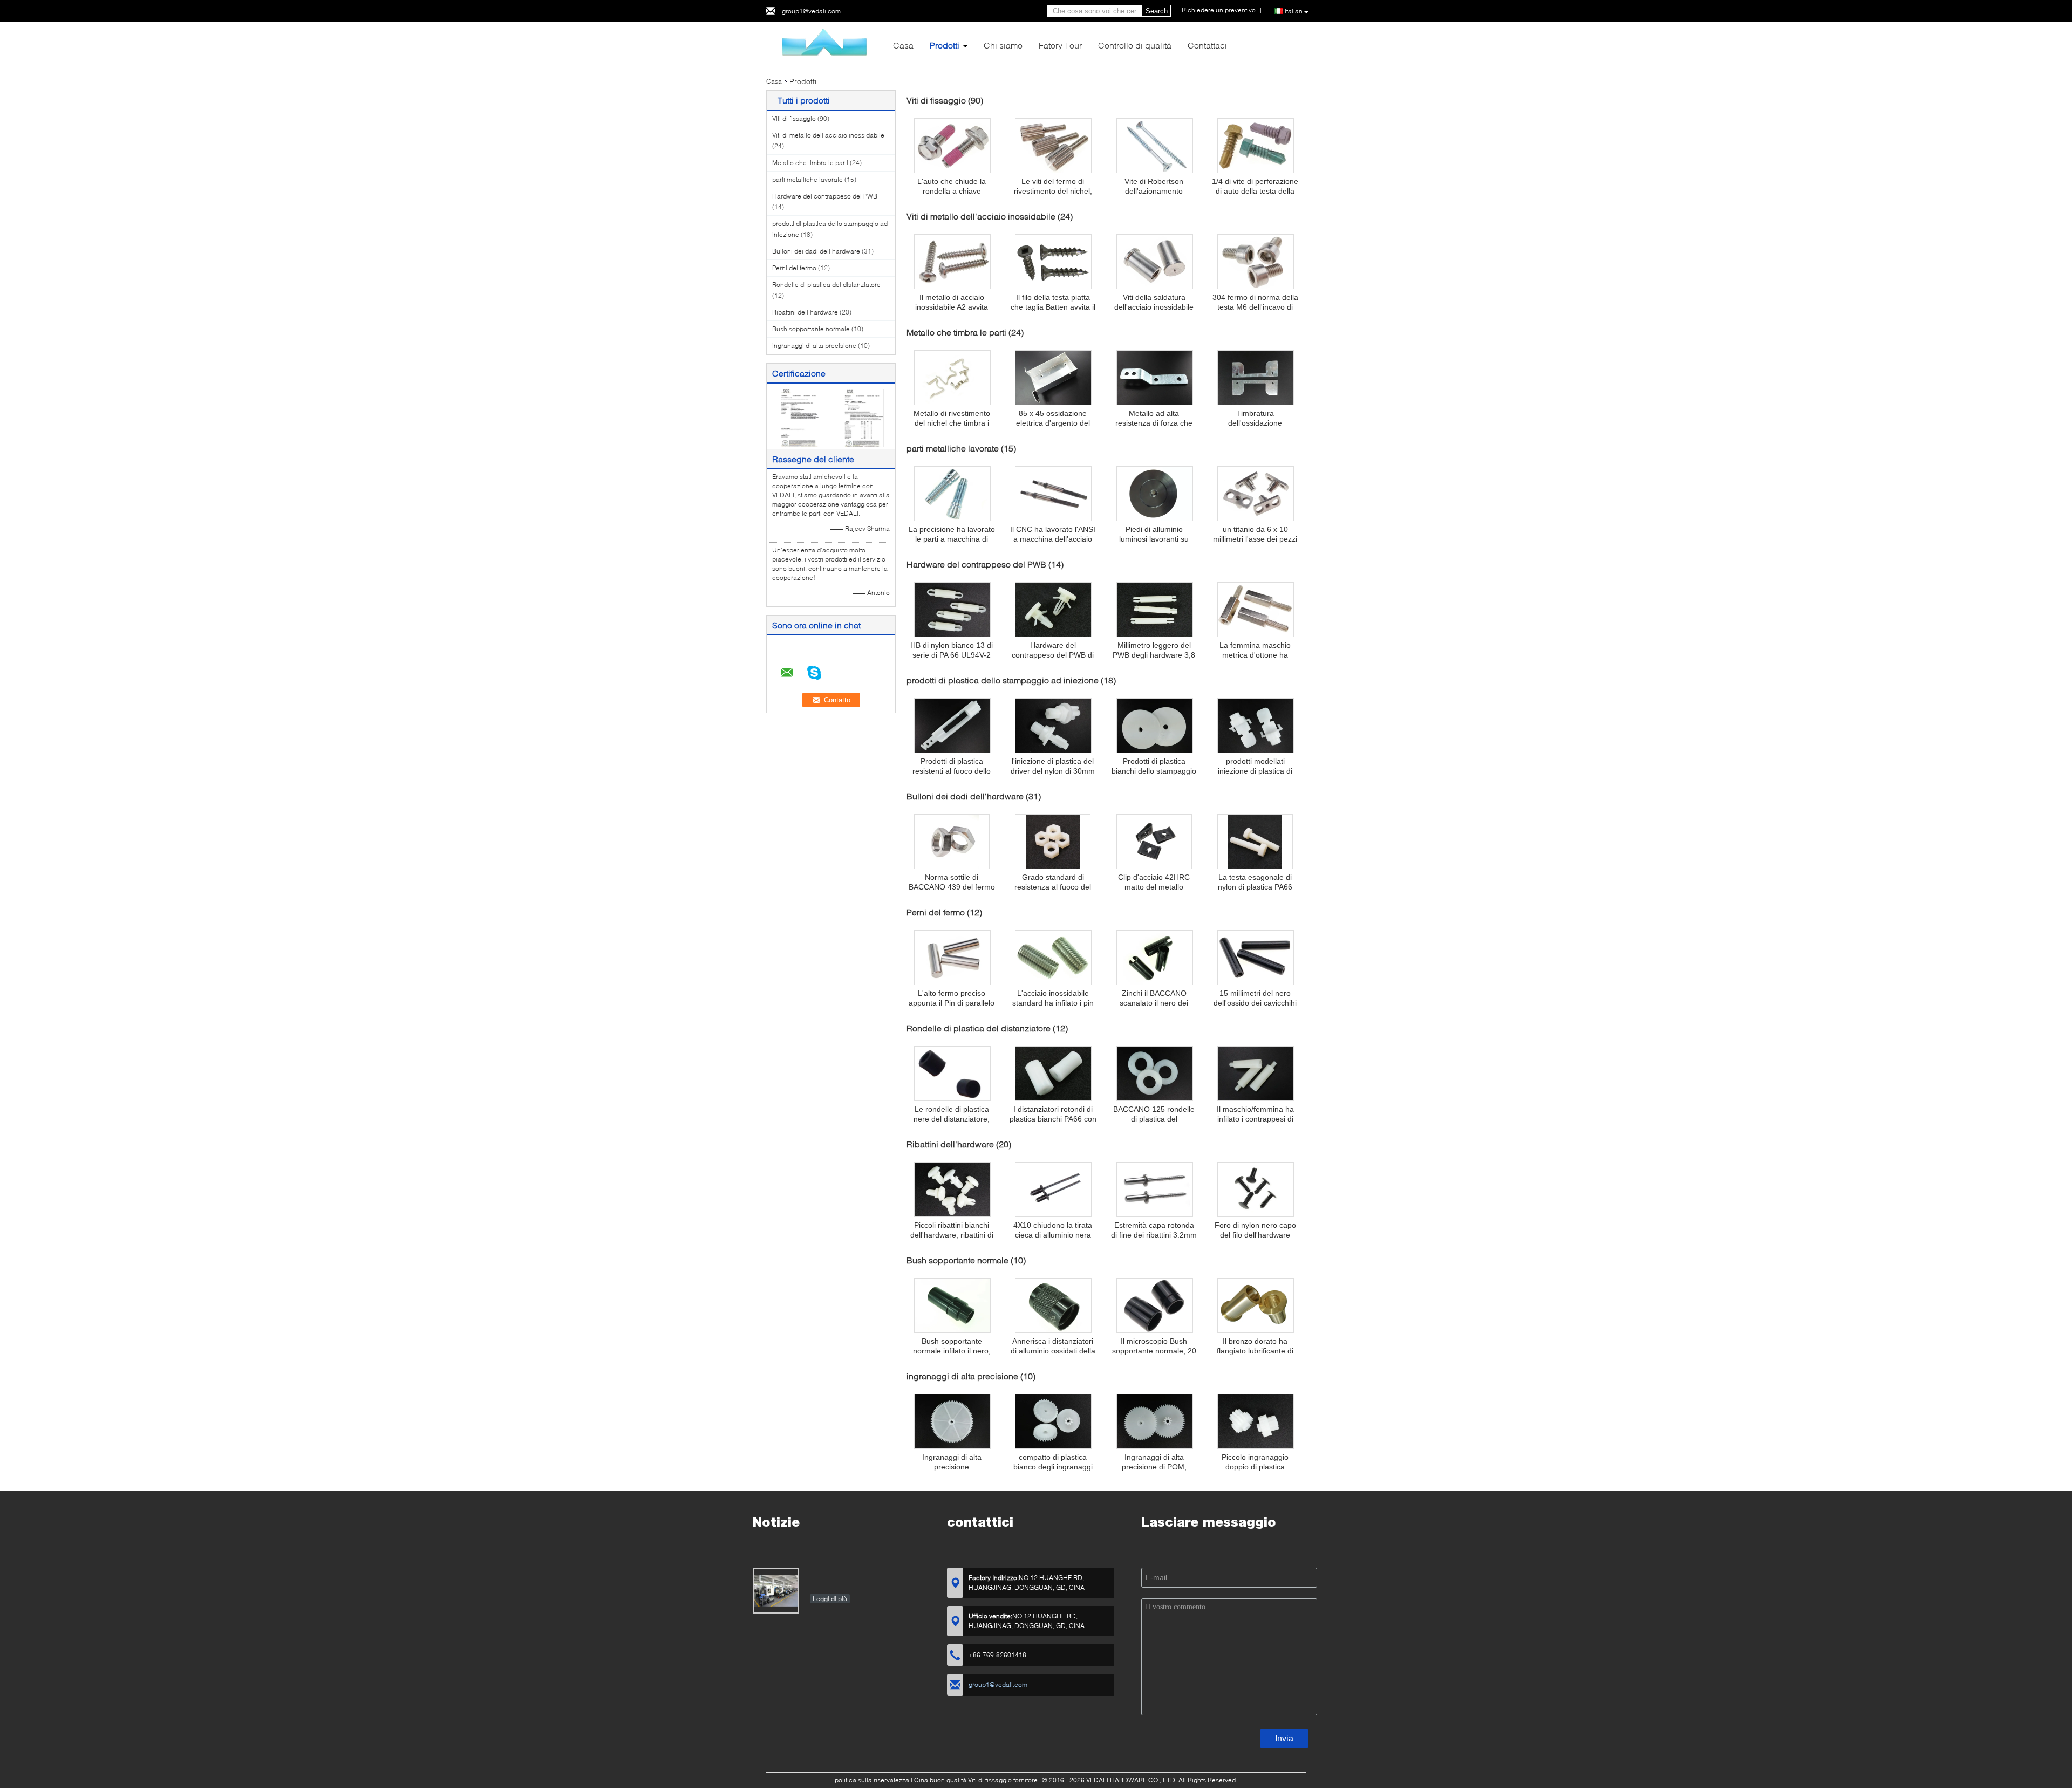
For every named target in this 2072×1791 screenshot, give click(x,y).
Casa (903, 45)
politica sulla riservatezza (872, 1780)
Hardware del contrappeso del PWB (825, 196)
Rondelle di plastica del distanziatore (826, 285)
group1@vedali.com (811, 11)
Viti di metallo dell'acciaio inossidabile (828, 135)
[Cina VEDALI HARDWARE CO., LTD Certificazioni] (799, 417)
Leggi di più (830, 1599)
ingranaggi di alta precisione (814, 346)
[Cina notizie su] (776, 1591)
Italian (1294, 11)
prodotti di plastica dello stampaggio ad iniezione (1003, 680)
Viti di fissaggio (794, 118)
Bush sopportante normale (811, 329)
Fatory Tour (1060, 45)
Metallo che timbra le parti (810, 163)
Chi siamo (1003, 45)
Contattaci (1207, 45)
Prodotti (945, 45)
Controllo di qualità (1135, 45)
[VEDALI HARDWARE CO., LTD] (826, 42)
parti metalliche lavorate (807, 179)
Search (1157, 11)
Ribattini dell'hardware (805, 312)
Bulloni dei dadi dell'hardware (816, 251)
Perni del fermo (794, 268)
